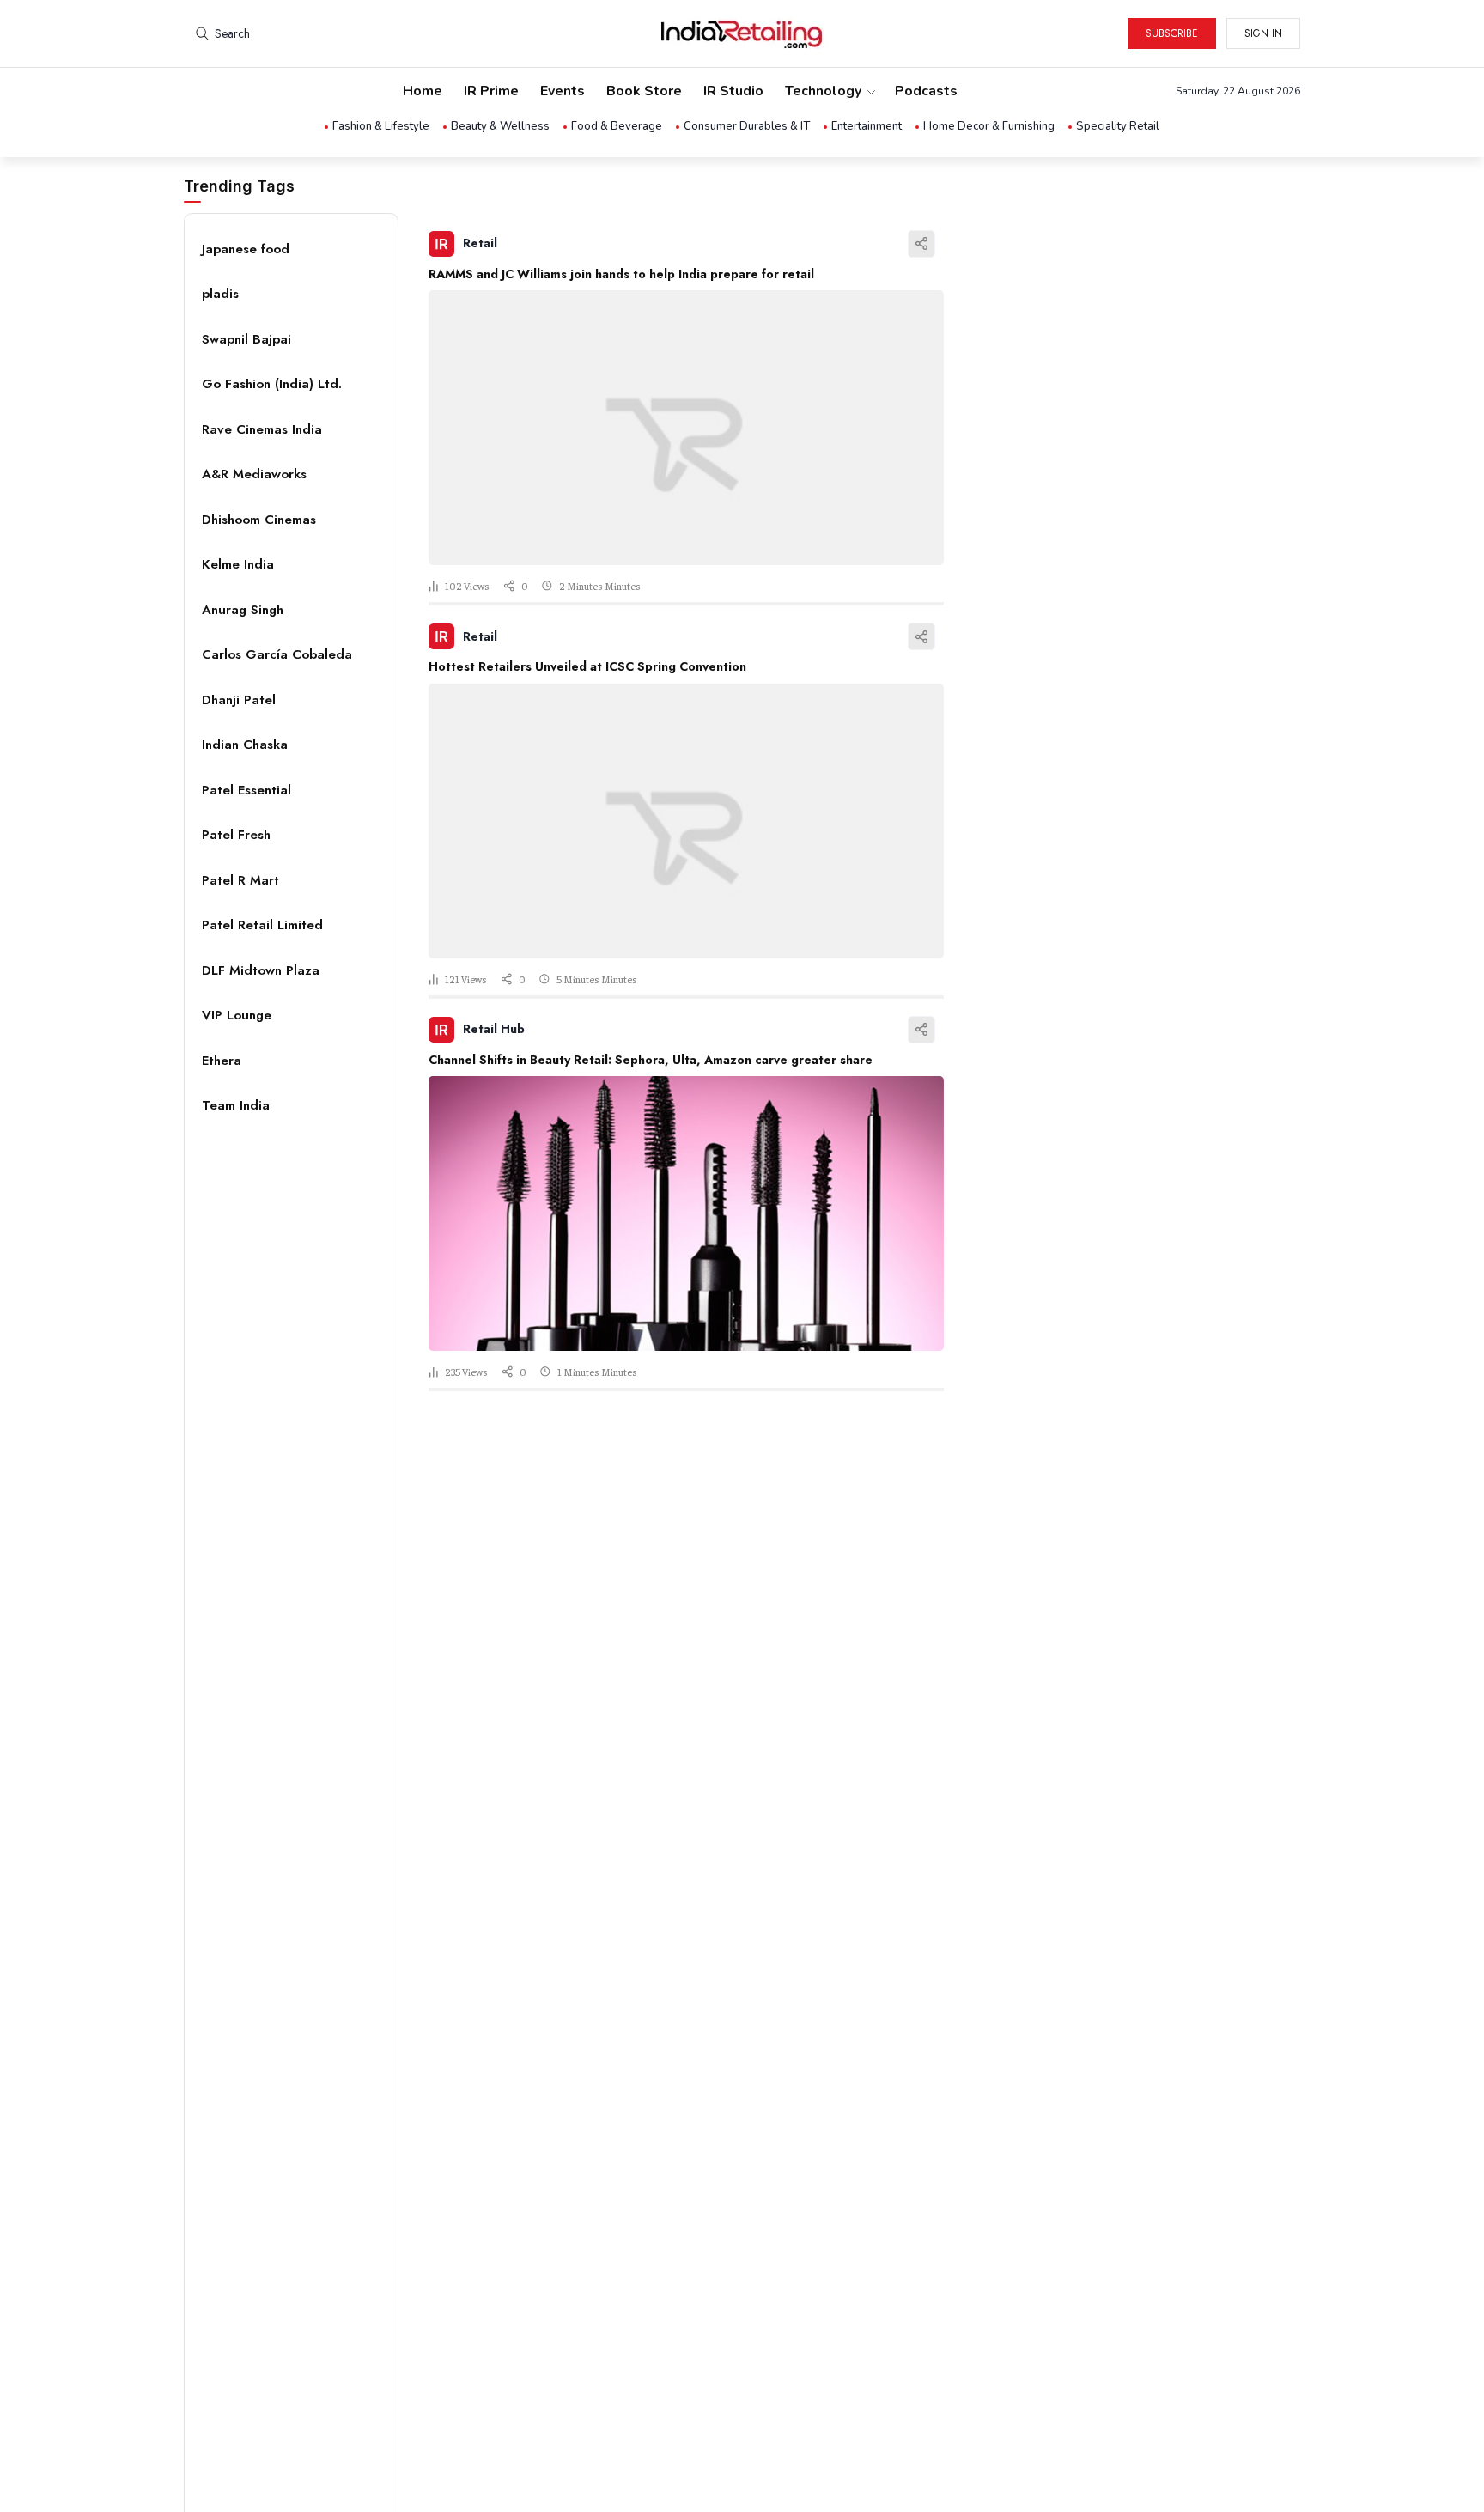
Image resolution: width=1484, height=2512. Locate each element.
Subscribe (1172, 33)
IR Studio (733, 91)
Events (563, 91)
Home (423, 91)
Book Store (644, 91)
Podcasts (926, 91)
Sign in (1263, 33)
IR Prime (491, 91)
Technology (823, 91)
